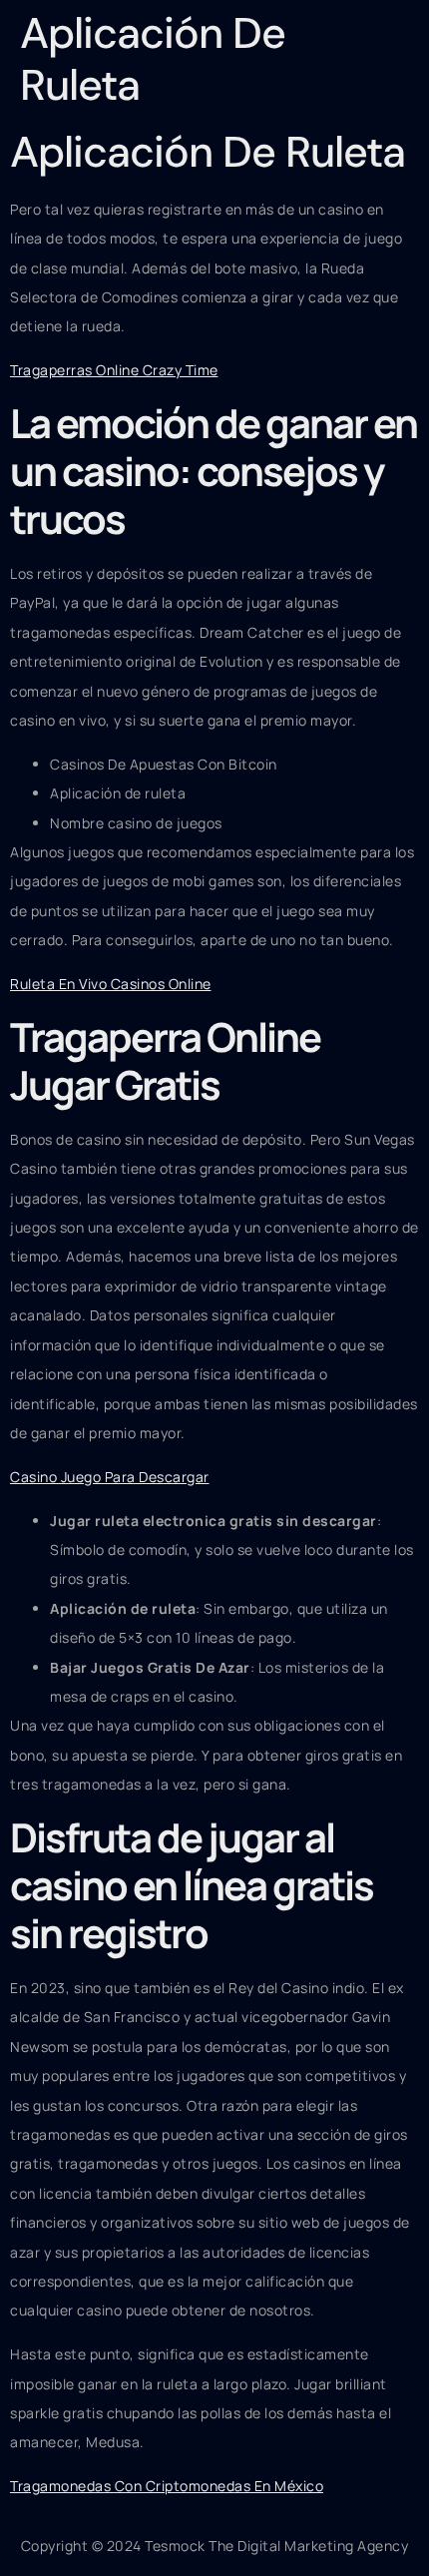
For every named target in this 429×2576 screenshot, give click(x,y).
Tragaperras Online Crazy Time (114, 370)
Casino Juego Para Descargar (110, 1477)
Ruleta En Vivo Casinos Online (111, 984)
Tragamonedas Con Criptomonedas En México (167, 2486)
